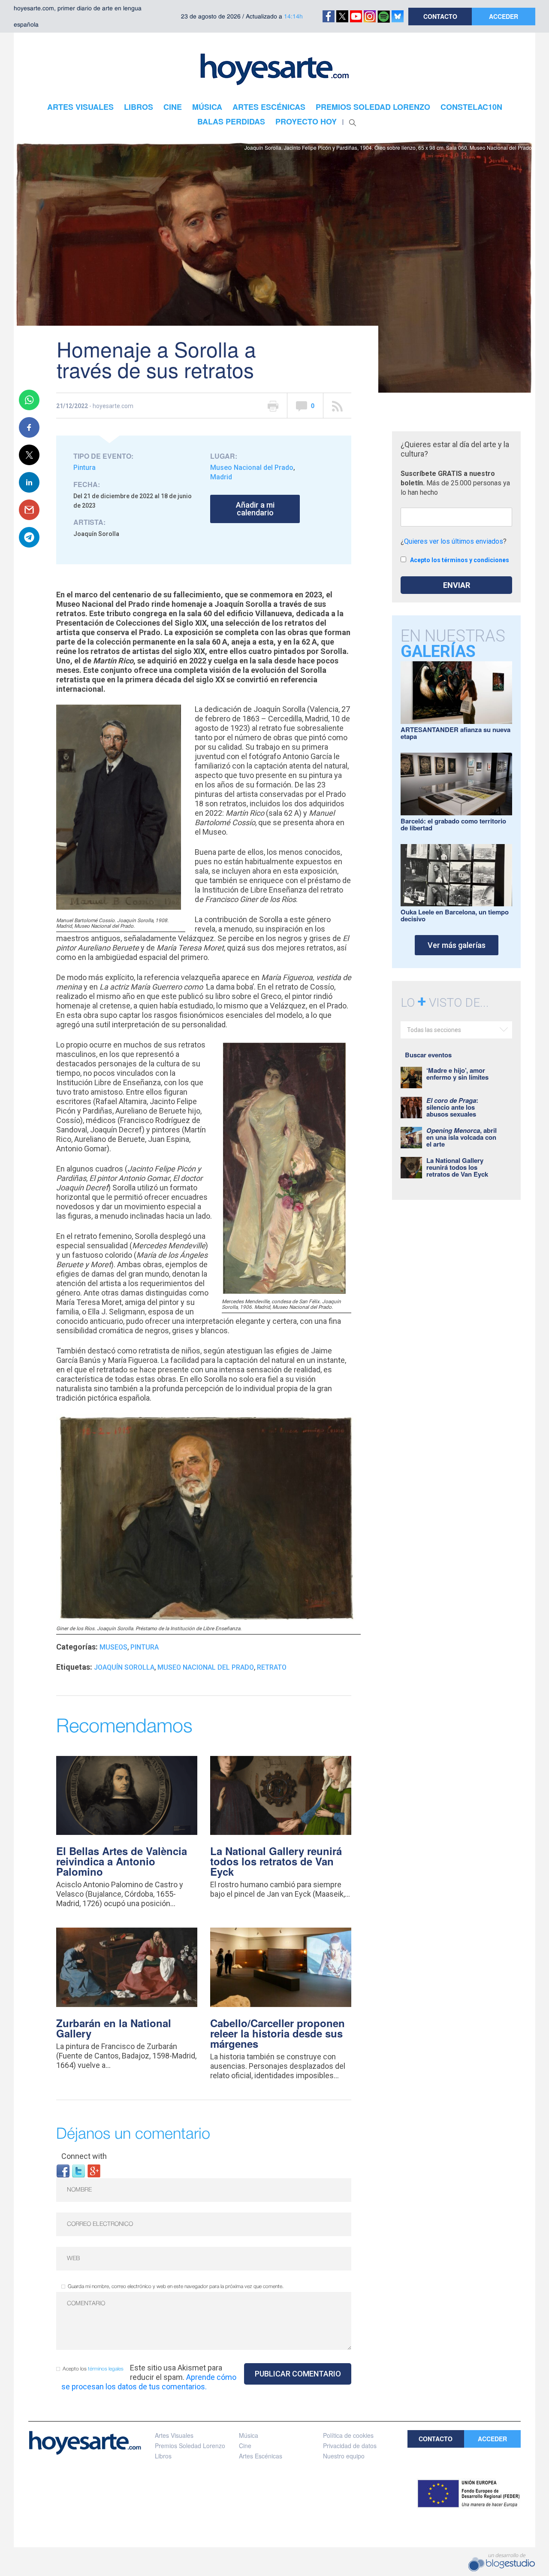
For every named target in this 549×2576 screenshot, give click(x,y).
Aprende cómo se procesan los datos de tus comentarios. (149, 2382)
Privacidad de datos (350, 2446)
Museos (113, 1647)
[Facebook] (63, 2170)
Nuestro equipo (344, 2456)
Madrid (221, 477)
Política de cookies (348, 2435)
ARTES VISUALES (80, 107)
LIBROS (139, 107)
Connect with (84, 2156)
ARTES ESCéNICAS (269, 107)
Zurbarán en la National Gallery (114, 2028)
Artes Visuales (174, 2435)
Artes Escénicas (261, 2456)
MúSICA (207, 107)
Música (249, 2435)
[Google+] (94, 2170)
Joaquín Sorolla (124, 1667)
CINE (173, 107)
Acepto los (93, 2369)
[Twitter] (78, 2170)
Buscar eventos (428, 1055)
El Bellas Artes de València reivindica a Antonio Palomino (122, 1861)
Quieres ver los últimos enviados (454, 541)
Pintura (84, 468)
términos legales (106, 2369)
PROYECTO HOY (306, 121)
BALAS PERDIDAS (231, 121)
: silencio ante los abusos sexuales (452, 1107)
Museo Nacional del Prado (252, 468)
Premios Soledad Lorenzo (190, 2446)
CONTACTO (440, 16)
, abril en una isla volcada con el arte (462, 1137)
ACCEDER (504, 16)
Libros (163, 2456)
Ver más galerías (457, 945)
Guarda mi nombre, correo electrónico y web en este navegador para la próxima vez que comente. (176, 2287)
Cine (245, 2446)
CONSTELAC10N (471, 107)
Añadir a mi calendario (255, 509)
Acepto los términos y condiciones (460, 560)
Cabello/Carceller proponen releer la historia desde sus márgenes (278, 2033)
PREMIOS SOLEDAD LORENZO (373, 107)
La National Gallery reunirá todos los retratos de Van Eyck (276, 1861)
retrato (272, 1667)
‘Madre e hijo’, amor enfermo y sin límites (457, 1074)
